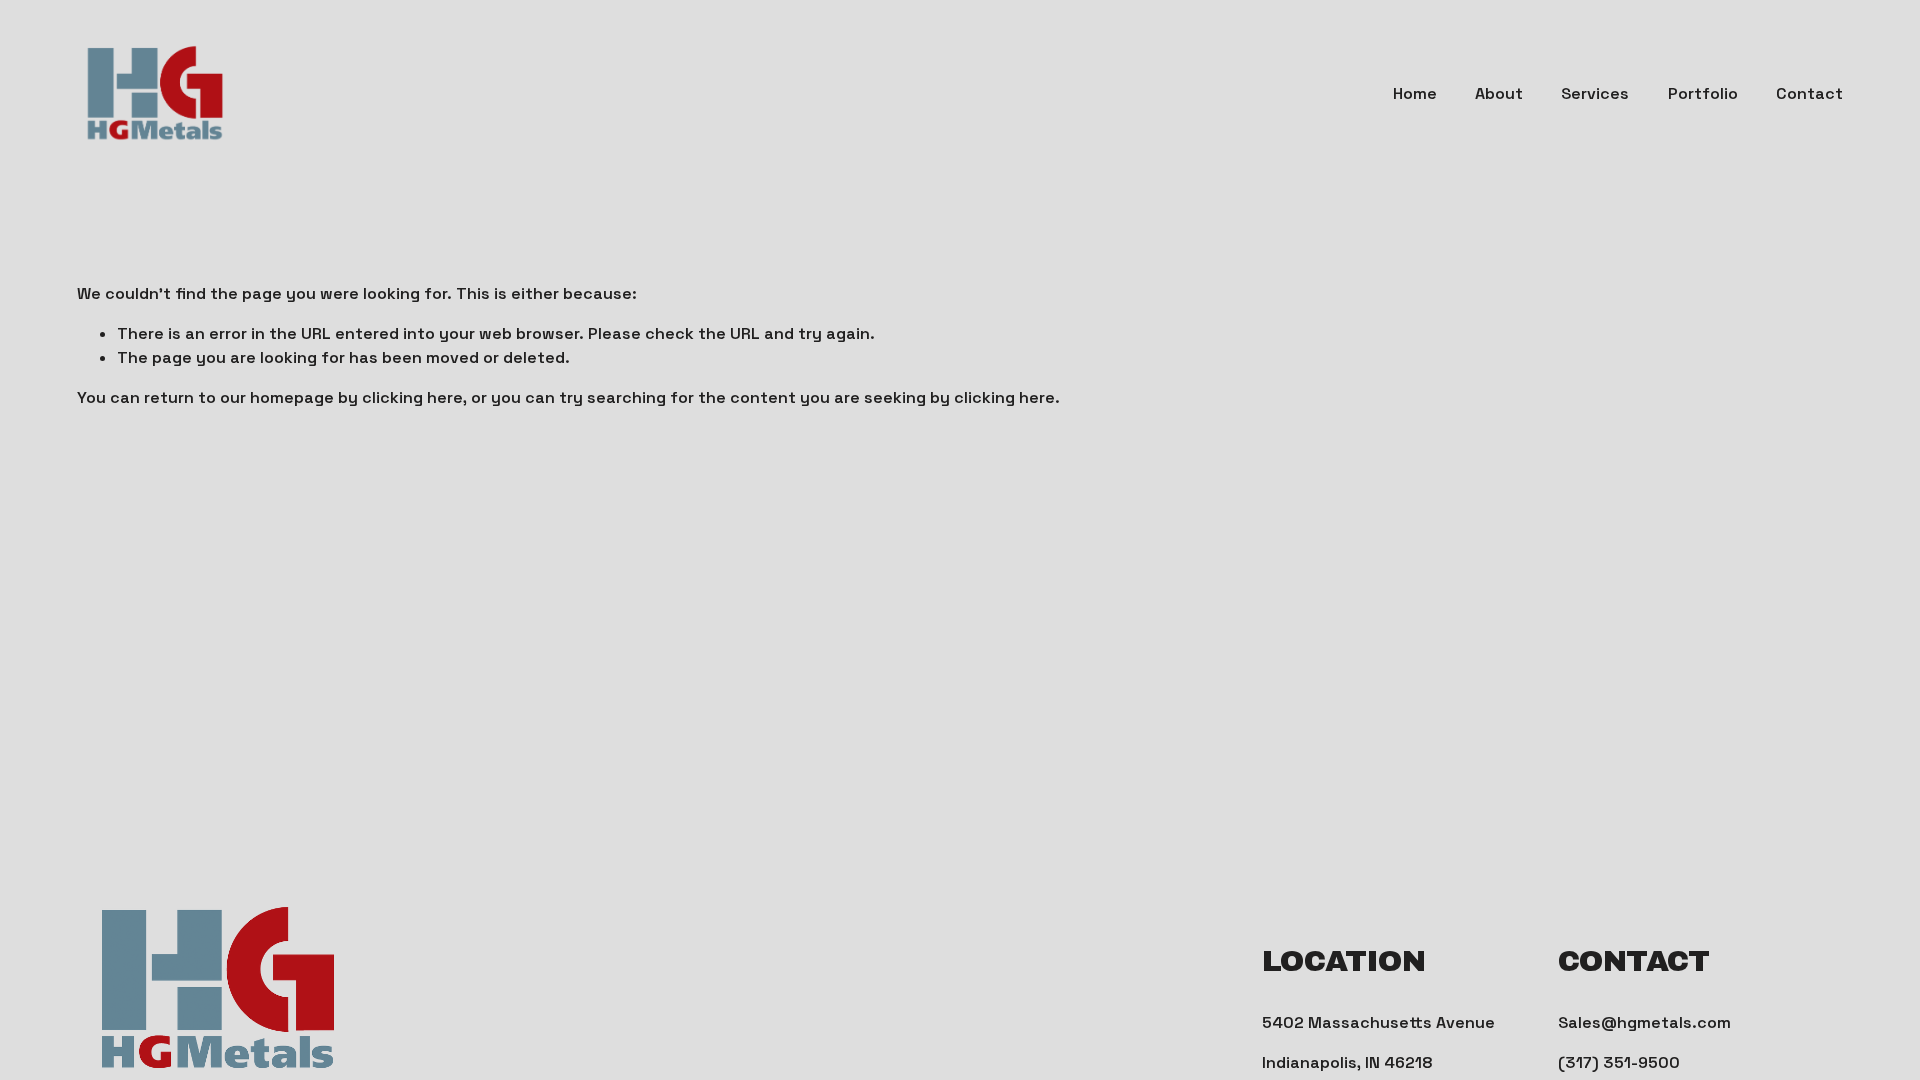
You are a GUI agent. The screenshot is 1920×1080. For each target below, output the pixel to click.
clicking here (412, 397)
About (1499, 93)
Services (1595, 93)
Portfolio (1703, 93)
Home (1415, 93)
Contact (1809, 93)
